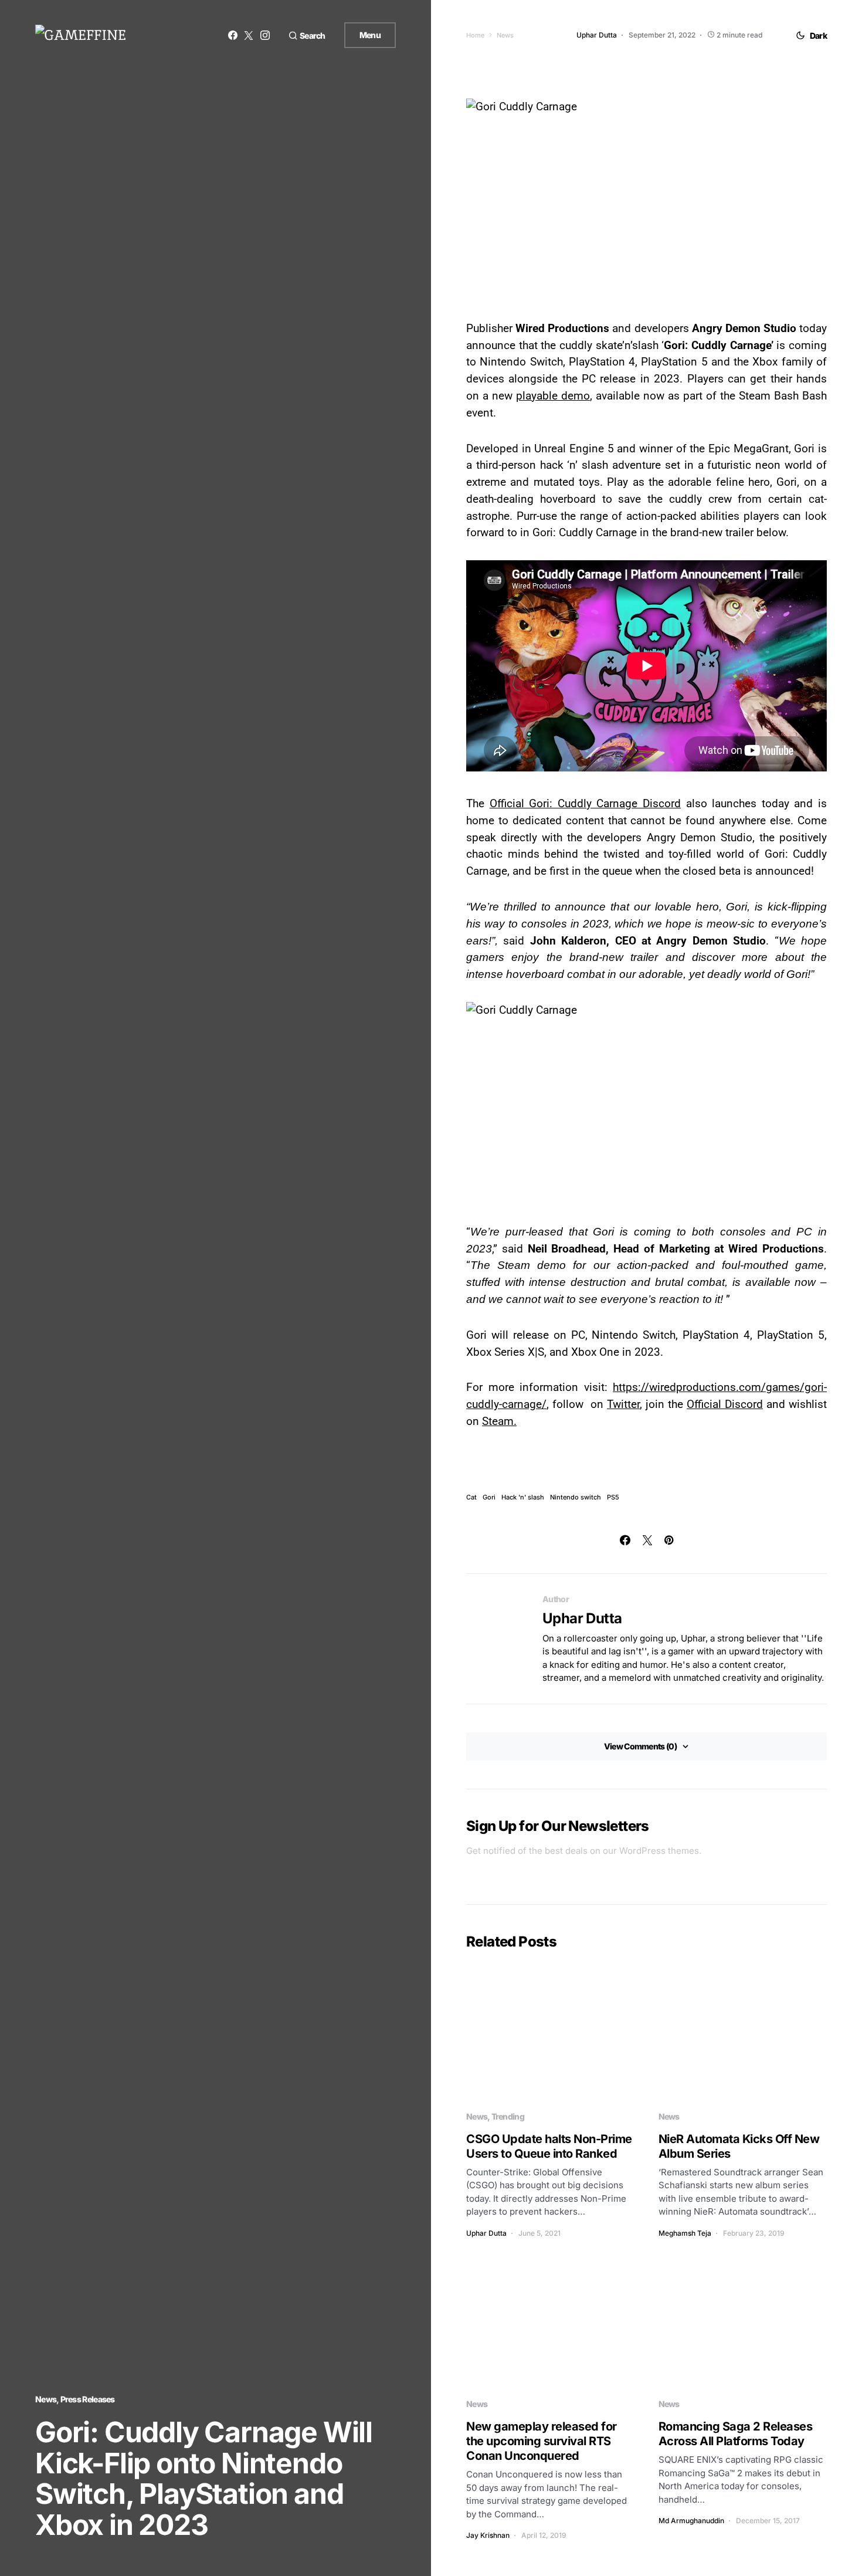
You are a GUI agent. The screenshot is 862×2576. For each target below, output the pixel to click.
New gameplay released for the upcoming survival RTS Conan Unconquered (542, 2441)
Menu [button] (370, 35)
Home (475, 35)
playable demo (553, 396)
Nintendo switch (576, 1497)
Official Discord (725, 1404)
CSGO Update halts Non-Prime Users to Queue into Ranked (549, 2146)
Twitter (623, 1404)
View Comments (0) (640, 1746)
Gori (489, 1497)
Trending (508, 2116)
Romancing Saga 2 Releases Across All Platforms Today (736, 2434)
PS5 (613, 1497)
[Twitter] (249, 35)
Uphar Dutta (582, 1618)
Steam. (499, 1421)
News (46, 2399)
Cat (471, 1497)
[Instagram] (265, 35)
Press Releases (88, 2399)
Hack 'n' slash (523, 1497)
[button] (307, 35)
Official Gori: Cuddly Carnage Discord (585, 803)
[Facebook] (233, 35)
